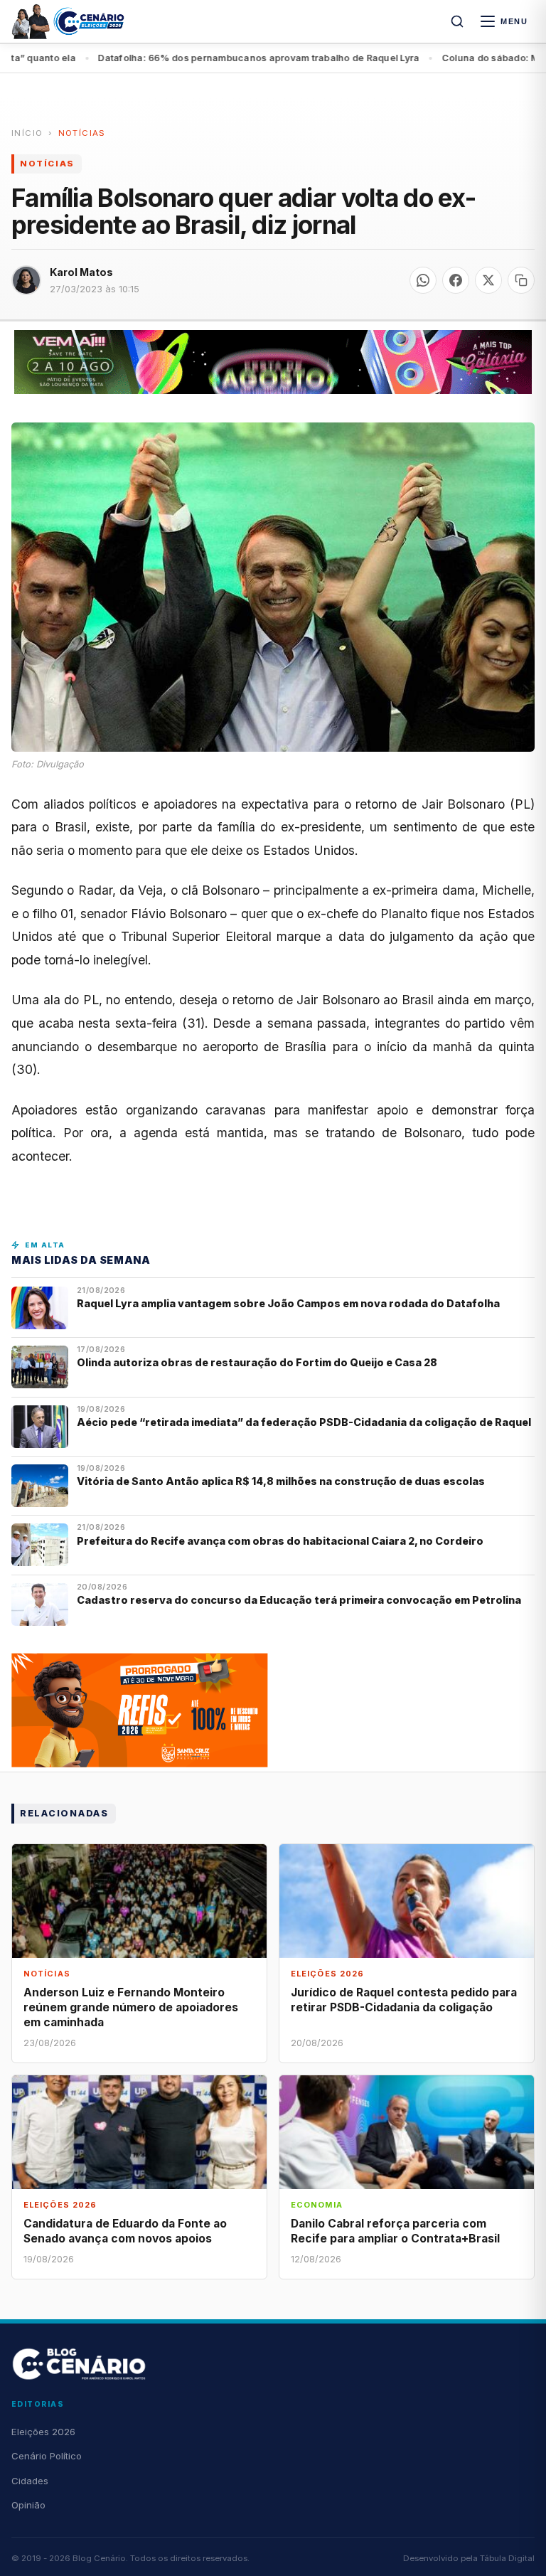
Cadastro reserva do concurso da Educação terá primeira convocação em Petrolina (299, 1600)
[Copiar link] (521, 280)
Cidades (30, 2481)
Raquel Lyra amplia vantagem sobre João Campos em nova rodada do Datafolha (288, 1303)
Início (27, 133)
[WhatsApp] (423, 280)
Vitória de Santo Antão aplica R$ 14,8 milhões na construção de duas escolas (282, 1481)
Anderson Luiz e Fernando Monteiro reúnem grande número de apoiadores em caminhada (131, 2007)
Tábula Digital (507, 2558)
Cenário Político (47, 2456)
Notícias (82, 133)
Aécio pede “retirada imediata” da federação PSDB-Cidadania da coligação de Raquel (304, 1422)
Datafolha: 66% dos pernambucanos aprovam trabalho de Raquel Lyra (207, 58)
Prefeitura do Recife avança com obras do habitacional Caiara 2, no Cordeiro (281, 1541)
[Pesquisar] (457, 21)
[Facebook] (456, 280)
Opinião (28, 2505)
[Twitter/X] (488, 280)
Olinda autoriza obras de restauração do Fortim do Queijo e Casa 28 (258, 1362)
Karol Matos (81, 272)
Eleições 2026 (43, 2432)
